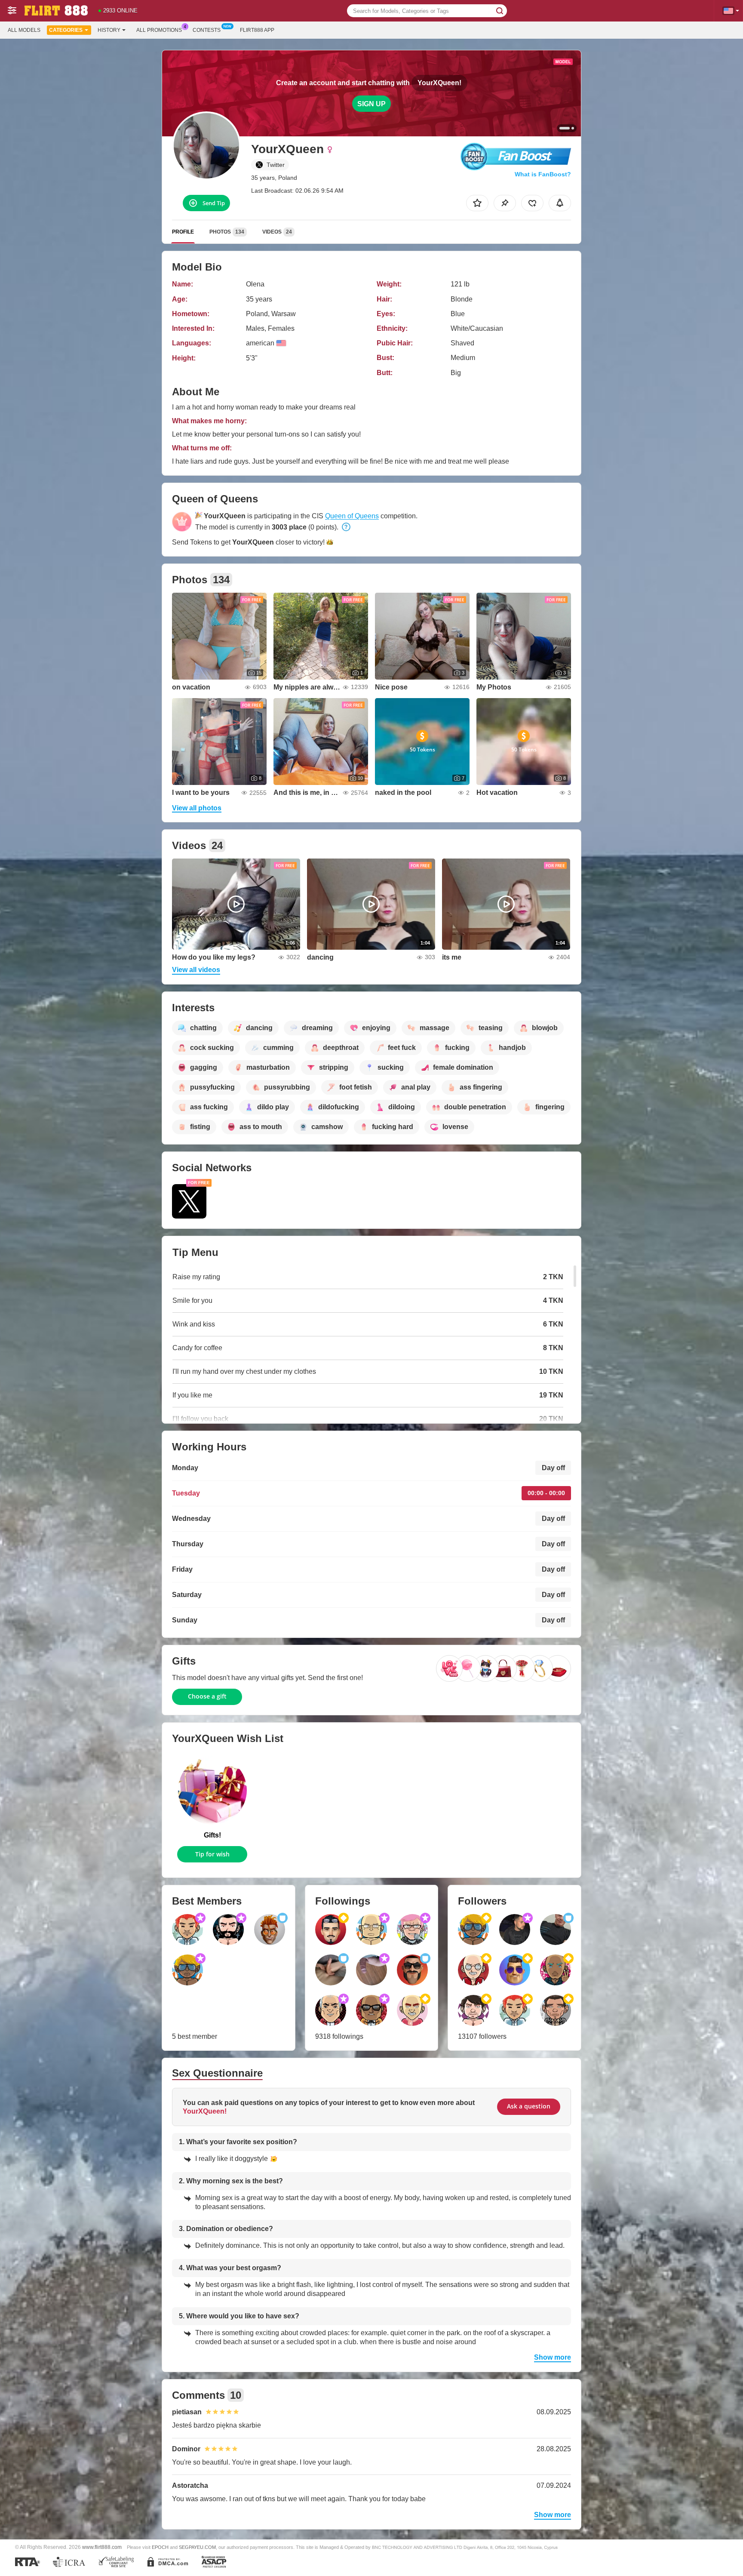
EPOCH (160, 2547)
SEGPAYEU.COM (197, 2547)
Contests (207, 30)
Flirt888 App (257, 30)
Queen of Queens (352, 516)
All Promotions (159, 30)
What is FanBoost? (543, 174)
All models (24, 30)
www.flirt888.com (102, 2547)
